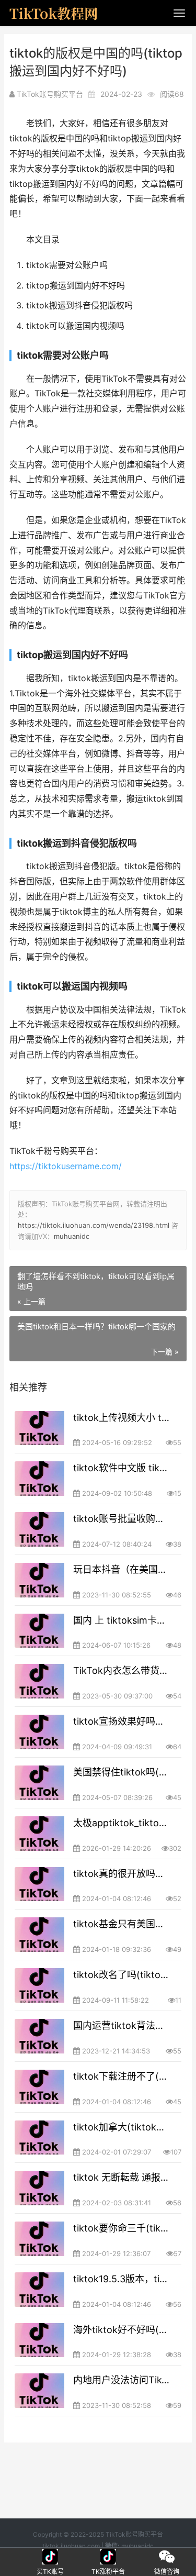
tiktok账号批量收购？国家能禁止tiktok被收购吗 (122, 1519)
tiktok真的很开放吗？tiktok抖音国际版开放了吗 (122, 1874)
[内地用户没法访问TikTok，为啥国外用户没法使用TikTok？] (39, 2391)
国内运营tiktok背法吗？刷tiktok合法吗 (122, 2025)
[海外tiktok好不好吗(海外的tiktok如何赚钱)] (39, 2340)
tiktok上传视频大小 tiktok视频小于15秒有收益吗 (122, 1418)
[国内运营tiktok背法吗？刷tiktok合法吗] (39, 2036)
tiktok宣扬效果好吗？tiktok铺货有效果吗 (122, 1721)
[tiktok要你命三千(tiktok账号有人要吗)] (39, 2239)
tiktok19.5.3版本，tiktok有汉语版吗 (122, 2279)
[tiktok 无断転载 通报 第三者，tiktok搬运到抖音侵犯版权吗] (39, 2188)
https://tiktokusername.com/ (66, 1166)
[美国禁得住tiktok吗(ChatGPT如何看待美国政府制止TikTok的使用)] (39, 1783)
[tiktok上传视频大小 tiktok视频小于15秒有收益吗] (39, 1428)
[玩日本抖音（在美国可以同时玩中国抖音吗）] (39, 1580)
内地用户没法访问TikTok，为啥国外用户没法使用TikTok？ (122, 2380)
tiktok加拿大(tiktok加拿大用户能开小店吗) (122, 2127)
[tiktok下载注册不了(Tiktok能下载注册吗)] (39, 2087)
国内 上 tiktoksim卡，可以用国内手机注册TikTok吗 (122, 1620)
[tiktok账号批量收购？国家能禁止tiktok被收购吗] (39, 1529)
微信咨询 (167, 2557)
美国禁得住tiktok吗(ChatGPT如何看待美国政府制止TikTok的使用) (122, 1772)
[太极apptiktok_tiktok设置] (39, 1834)
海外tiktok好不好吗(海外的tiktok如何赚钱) (122, 2330)
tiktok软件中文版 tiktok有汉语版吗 (122, 1468)
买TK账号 (50, 2557)
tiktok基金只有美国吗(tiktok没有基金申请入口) (122, 1924)
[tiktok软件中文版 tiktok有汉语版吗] (39, 1479)
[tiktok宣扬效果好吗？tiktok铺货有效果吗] (39, 1732)
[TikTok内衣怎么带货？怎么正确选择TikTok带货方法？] (39, 1681)
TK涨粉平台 (109, 2557)
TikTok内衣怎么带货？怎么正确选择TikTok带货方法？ (122, 1670)
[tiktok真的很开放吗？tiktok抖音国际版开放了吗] (39, 1884)
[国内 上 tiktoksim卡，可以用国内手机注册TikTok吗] (39, 1631)
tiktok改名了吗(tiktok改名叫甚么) (122, 1975)
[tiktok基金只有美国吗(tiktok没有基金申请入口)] (39, 1935)
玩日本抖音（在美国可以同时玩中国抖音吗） (122, 1569)
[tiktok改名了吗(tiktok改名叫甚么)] (39, 1985)
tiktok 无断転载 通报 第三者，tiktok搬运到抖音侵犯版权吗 (122, 2177)
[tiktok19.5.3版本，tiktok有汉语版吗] (39, 2290)
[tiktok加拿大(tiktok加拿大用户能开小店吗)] (39, 2138)
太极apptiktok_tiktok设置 (122, 1823)
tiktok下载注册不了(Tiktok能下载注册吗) (122, 2076)
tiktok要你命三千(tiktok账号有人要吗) (122, 2228)
